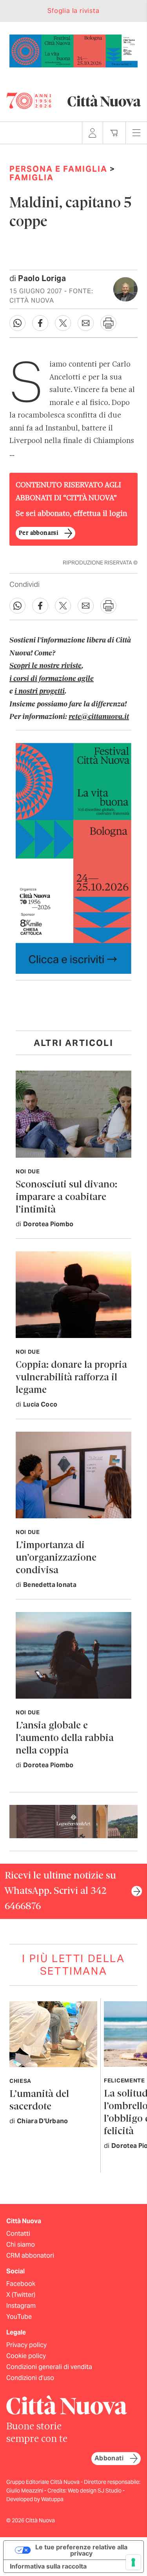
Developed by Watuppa (35, 2499)
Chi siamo (21, 2245)
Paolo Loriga (42, 278)
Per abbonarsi (38, 533)
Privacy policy (26, 2345)
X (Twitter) (21, 2295)
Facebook (21, 2284)
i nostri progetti (40, 692)
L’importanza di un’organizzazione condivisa (56, 1558)
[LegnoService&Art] (73, 1821)
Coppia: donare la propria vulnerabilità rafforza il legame (71, 1378)
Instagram (21, 2306)
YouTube (19, 2317)
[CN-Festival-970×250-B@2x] (73, 50)
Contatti (18, 2234)
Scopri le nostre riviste (45, 666)
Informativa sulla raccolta (48, 2566)
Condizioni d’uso (30, 2378)
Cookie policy (26, 2356)
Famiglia (32, 178)
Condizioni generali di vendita (49, 2367)
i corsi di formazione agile (52, 679)
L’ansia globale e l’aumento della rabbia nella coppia (65, 1738)
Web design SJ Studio (95, 2491)
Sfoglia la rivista (73, 11)
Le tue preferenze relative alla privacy (81, 2550)
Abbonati (109, 2458)
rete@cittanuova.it (99, 717)
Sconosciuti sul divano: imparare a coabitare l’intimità (66, 1197)
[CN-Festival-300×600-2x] (73, 858)
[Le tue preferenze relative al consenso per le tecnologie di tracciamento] (133, 2562)
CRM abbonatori (30, 2256)
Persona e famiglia (58, 169)
